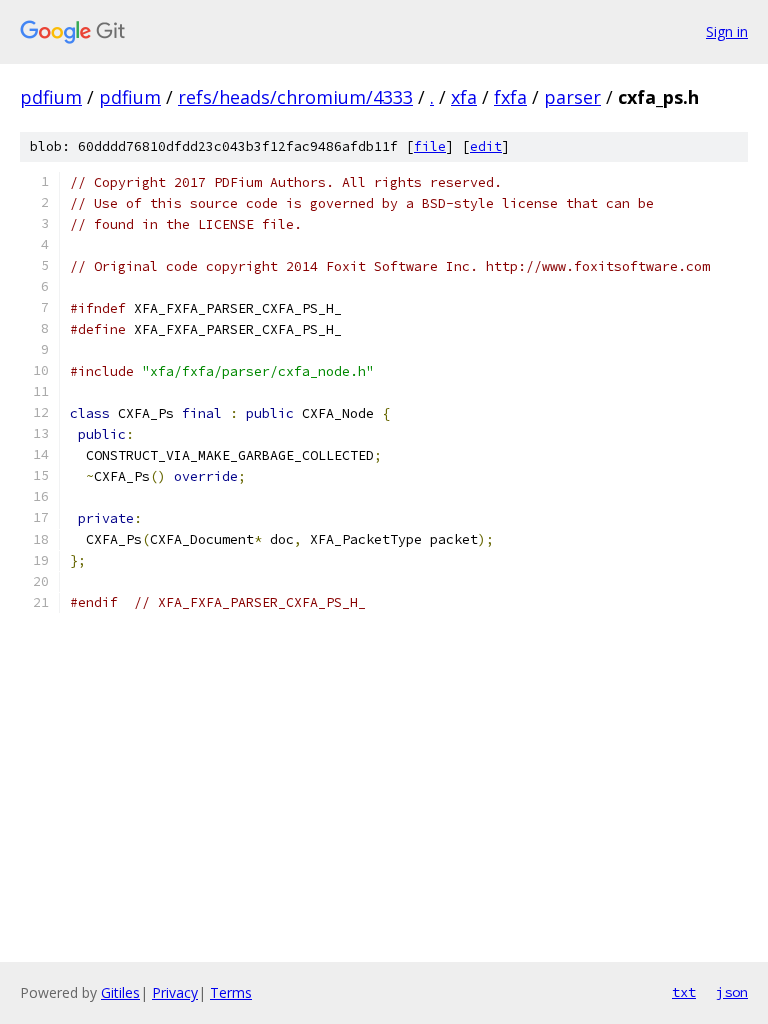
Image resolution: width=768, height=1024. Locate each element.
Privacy (175, 992)
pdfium (51, 97)
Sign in (727, 31)
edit (486, 146)
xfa (464, 97)
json (732, 992)
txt (684, 992)
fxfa (510, 97)
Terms (231, 992)
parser (572, 97)
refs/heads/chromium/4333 (295, 97)
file (430, 146)
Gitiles (120, 992)
